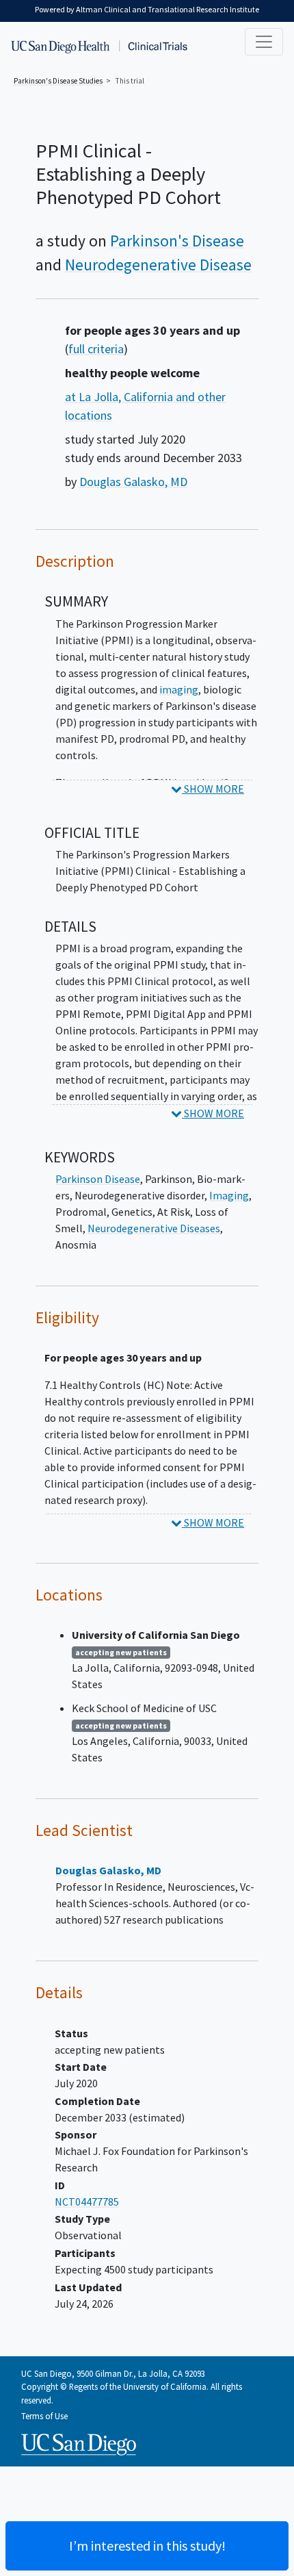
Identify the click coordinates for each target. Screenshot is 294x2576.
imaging (179, 689)
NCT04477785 (87, 2202)
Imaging (229, 1195)
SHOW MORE (213, 789)
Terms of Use (44, 2416)
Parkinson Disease (98, 1179)
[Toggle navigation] (264, 42)
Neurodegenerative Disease (158, 265)
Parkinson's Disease (177, 241)
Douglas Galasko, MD (133, 482)
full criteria (96, 349)
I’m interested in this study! (147, 2546)
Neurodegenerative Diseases (154, 1228)
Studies (58, 81)
